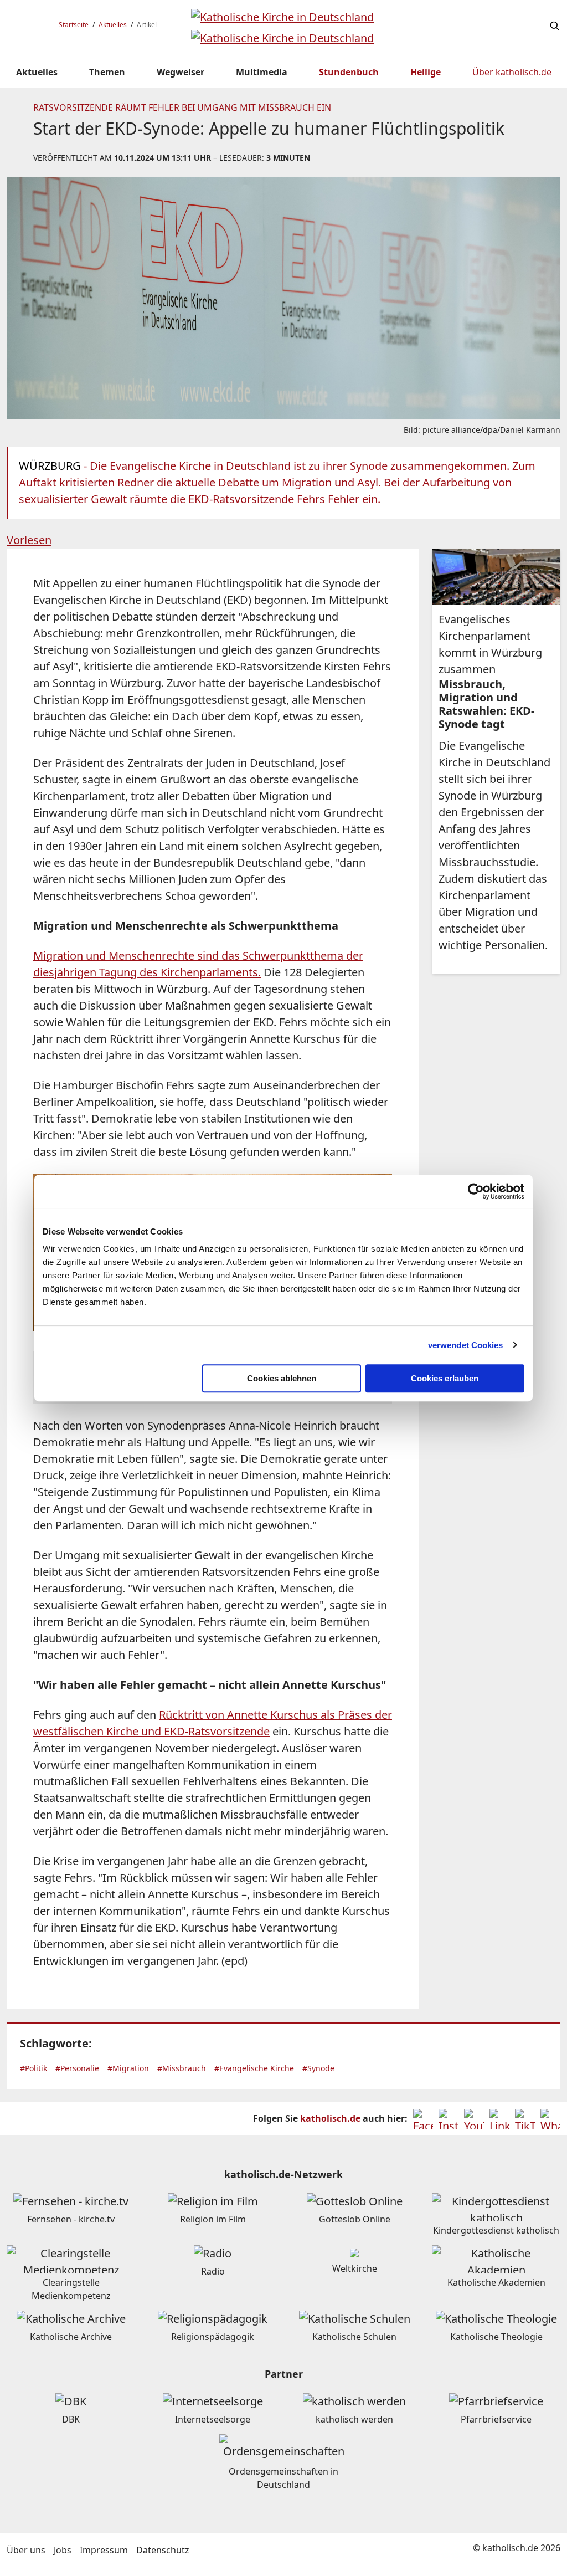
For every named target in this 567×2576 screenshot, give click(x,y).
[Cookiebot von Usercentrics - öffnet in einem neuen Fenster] (476, 1191)
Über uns (26, 2550)
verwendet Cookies (466, 1345)
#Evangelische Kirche (254, 2068)
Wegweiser (181, 72)
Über (512, 72)
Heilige (426, 72)
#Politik (33, 2068)
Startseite (74, 25)
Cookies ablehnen (282, 1378)
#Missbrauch (182, 2068)
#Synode (318, 2068)
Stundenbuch (349, 72)
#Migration (128, 2068)
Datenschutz (163, 2550)
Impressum (104, 2550)
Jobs (63, 2550)
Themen (107, 72)
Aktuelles (113, 25)
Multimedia (262, 72)
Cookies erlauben (445, 1378)
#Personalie (77, 2068)
